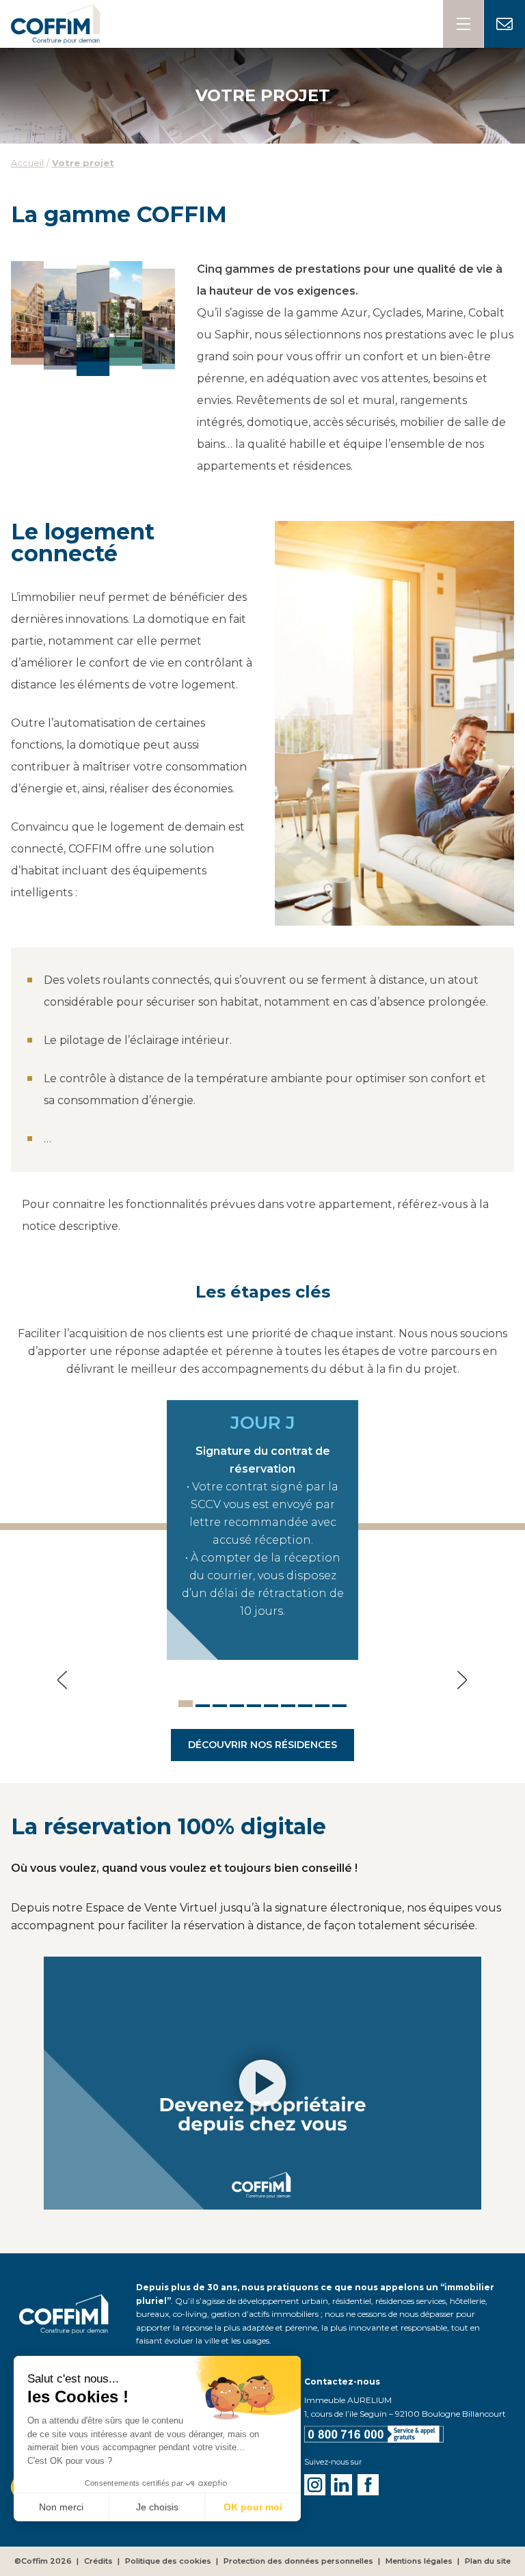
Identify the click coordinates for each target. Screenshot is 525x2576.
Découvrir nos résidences (262, 1745)
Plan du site (488, 2561)
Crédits (98, 2561)
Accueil (27, 163)
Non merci (61, 2507)
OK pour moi (253, 2507)
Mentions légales (419, 2561)
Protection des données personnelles (298, 2561)
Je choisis (157, 2507)
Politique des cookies (168, 2561)
